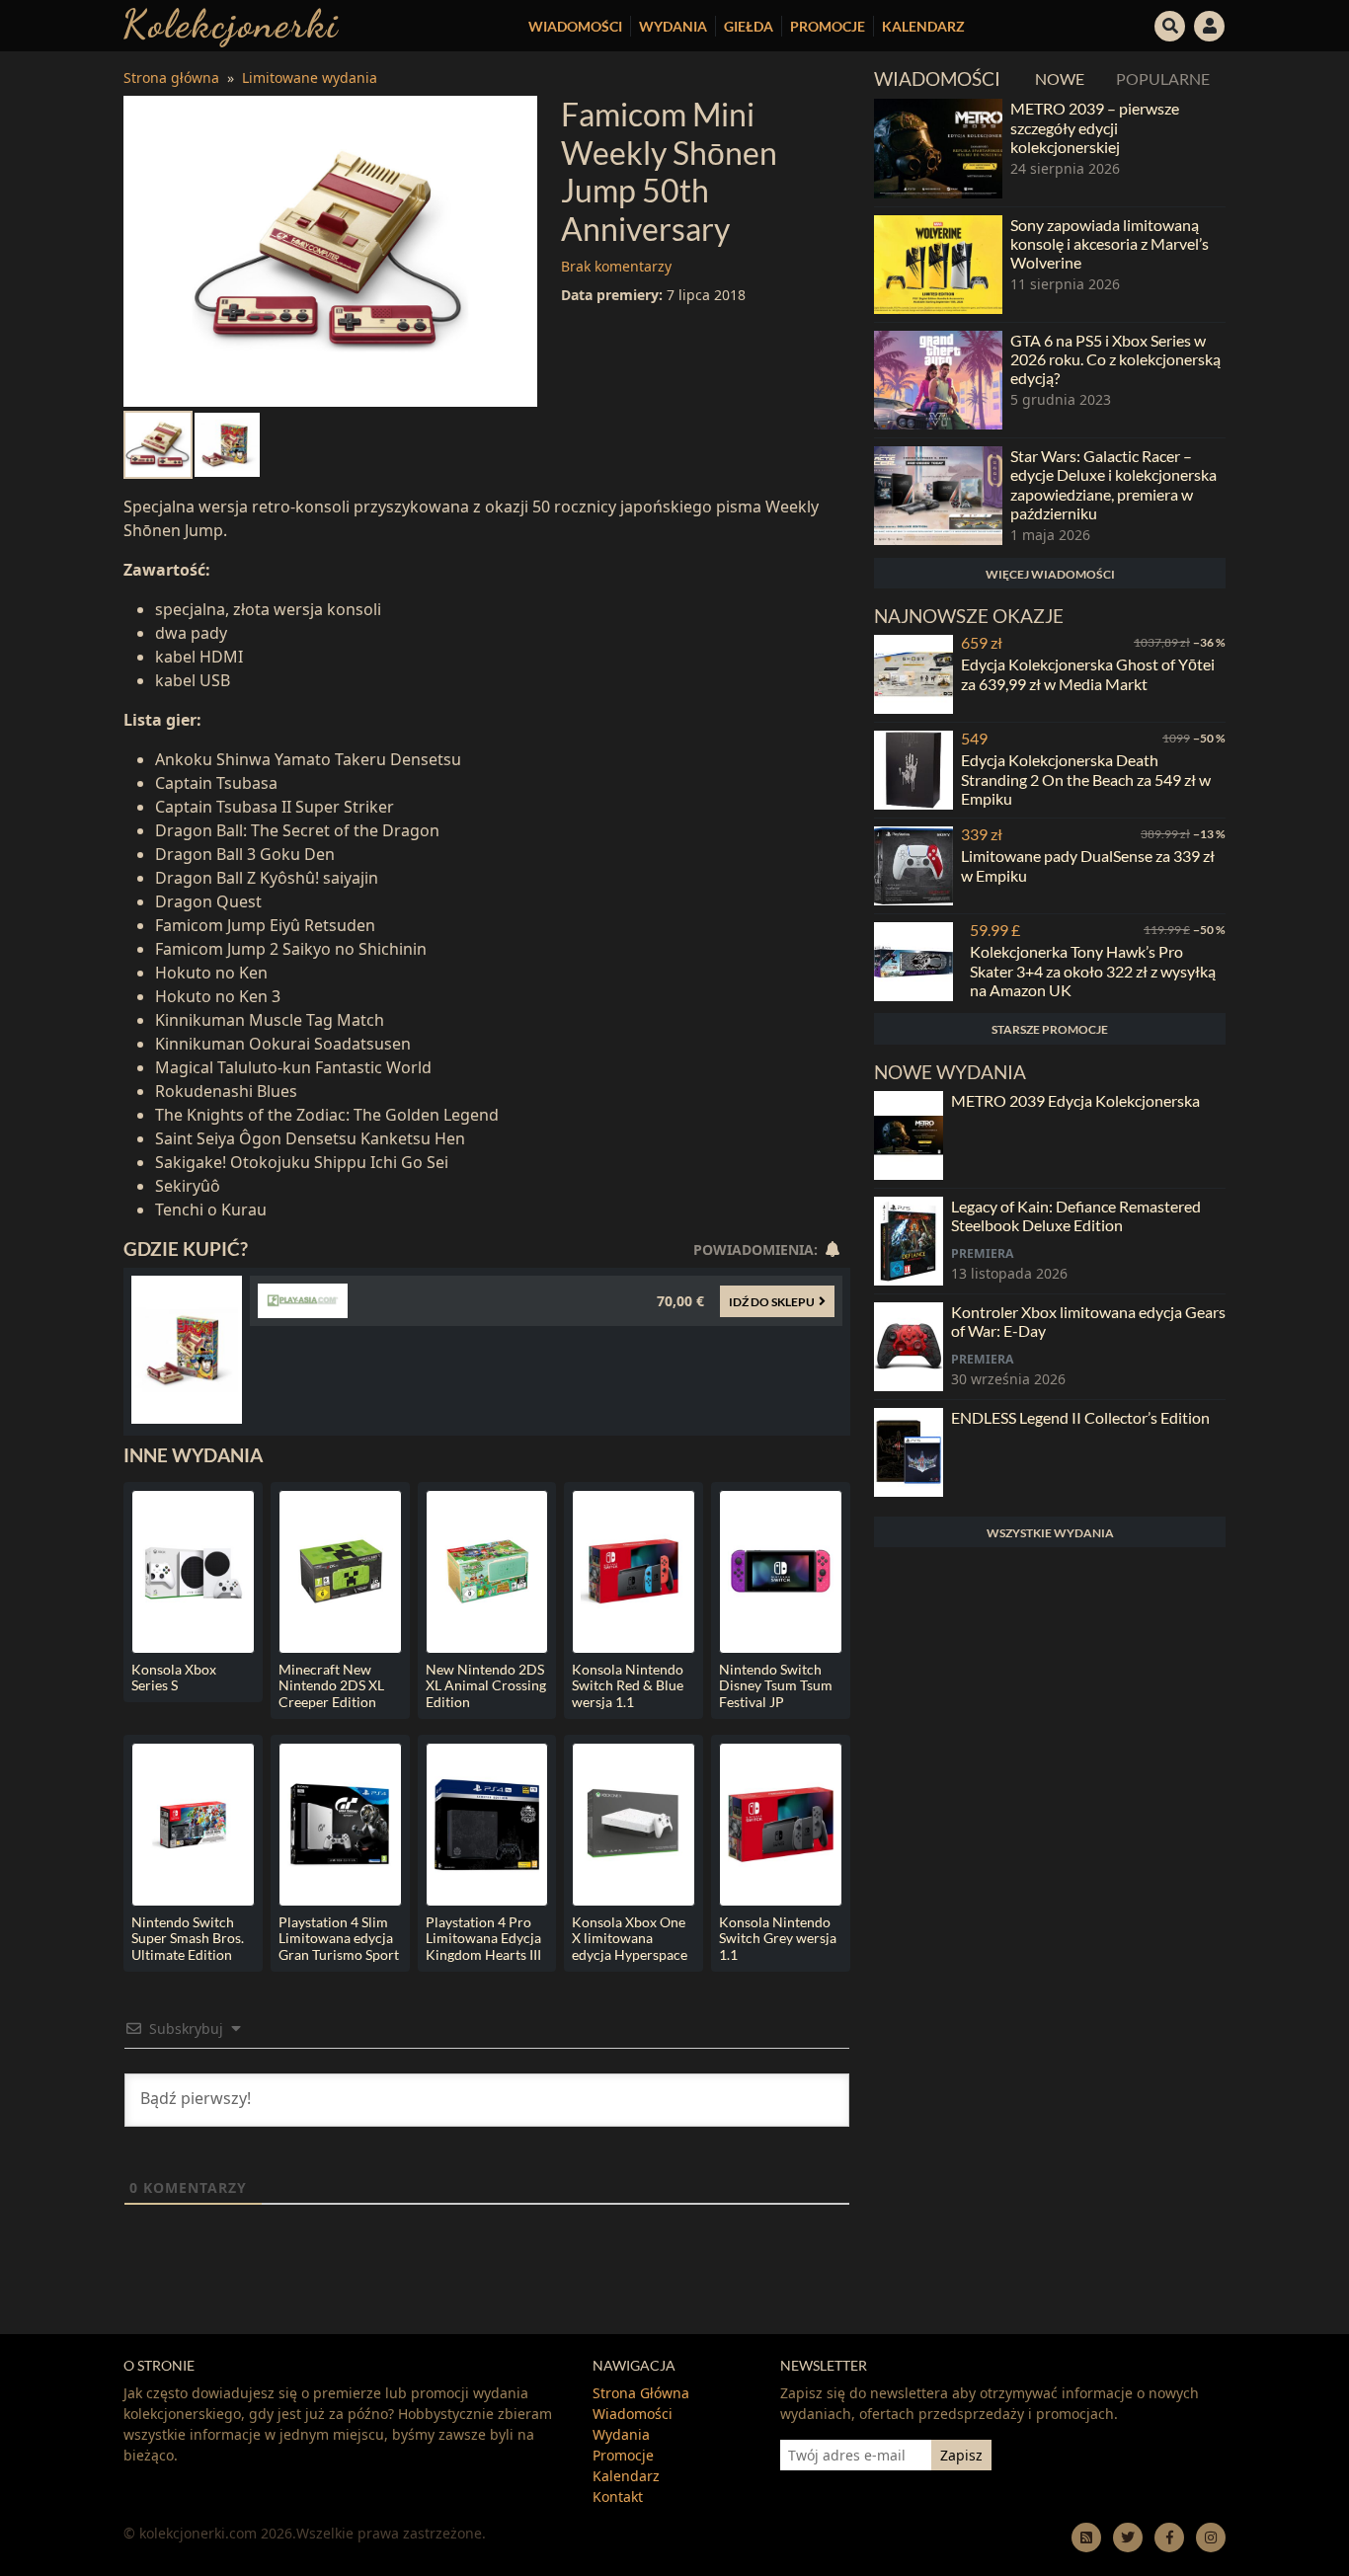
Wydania (673, 26)
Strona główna (171, 78)
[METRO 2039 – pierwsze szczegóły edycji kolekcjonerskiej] (938, 148)
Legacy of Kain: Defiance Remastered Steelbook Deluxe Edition (1076, 1215)
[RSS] (1086, 2537)
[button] (1170, 24)
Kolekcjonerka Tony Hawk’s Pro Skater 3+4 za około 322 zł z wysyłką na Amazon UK (1093, 970)
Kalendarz (923, 26)
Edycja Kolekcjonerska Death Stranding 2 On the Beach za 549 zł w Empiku (1086, 779)
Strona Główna (641, 2393)
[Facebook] (1169, 2537)
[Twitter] (1128, 2537)
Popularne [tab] (1163, 78)
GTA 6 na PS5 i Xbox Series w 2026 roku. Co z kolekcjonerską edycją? (1115, 359)
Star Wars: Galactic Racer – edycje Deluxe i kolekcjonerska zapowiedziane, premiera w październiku (1113, 484)
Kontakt (618, 2497)
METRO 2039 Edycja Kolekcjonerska (1075, 1100)
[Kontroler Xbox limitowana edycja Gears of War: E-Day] (909, 1347)
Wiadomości (575, 26)
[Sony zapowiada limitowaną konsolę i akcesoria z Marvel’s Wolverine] (938, 265)
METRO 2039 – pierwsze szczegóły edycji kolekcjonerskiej (1095, 127)
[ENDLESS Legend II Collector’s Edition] (909, 1452)
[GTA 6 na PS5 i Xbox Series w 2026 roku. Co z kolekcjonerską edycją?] (938, 380)
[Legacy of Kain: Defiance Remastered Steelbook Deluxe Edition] (909, 1241)
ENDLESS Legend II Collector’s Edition (1080, 1417)
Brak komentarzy (616, 266)
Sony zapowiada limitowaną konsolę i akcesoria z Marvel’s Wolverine (1110, 243)
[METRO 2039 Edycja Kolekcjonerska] (909, 1135)
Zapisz (961, 2455)
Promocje (828, 26)
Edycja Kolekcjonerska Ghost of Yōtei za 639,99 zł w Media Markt (1088, 673)
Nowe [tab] (1060, 78)
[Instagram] (1211, 2537)
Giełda (749, 26)
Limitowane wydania (310, 78)
